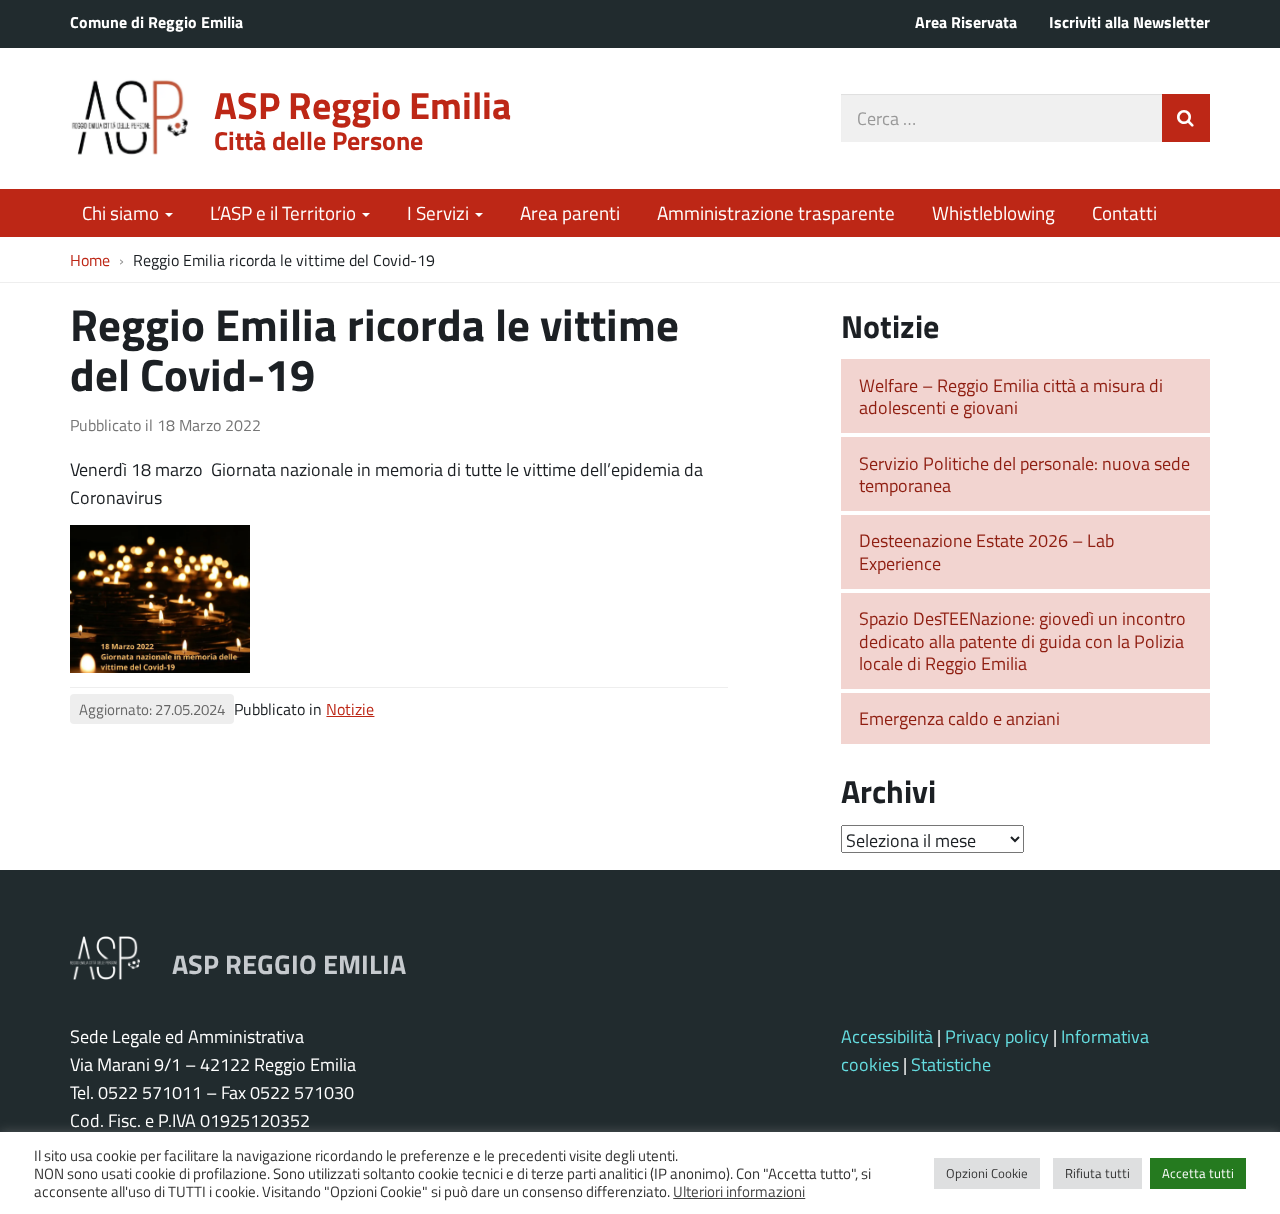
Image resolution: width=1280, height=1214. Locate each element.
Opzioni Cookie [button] (987, 1173)
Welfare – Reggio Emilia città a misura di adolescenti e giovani (1011, 396)
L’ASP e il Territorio (285, 212)
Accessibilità (887, 1036)
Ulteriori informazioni (739, 1191)
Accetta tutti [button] (1198, 1173)
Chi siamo (122, 212)
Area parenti (570, 212)
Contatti (1124, 212)
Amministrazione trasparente (776, 212)
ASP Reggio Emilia (362, 104)
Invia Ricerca (1186, 118)
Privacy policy (997, 1036)
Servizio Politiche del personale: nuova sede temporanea (1024, 474)
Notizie (350, 708)
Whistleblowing (993, 212)
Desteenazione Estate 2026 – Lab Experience (986, 551)
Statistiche (951, 1064)
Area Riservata (966, 21)
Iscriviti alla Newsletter (1129, 21)
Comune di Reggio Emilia (156, 21)
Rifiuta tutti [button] (1097, 1173)
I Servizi (440, 212)
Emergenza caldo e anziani (959, 718)
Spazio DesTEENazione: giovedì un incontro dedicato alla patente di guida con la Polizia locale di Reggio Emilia (1022, 640)
